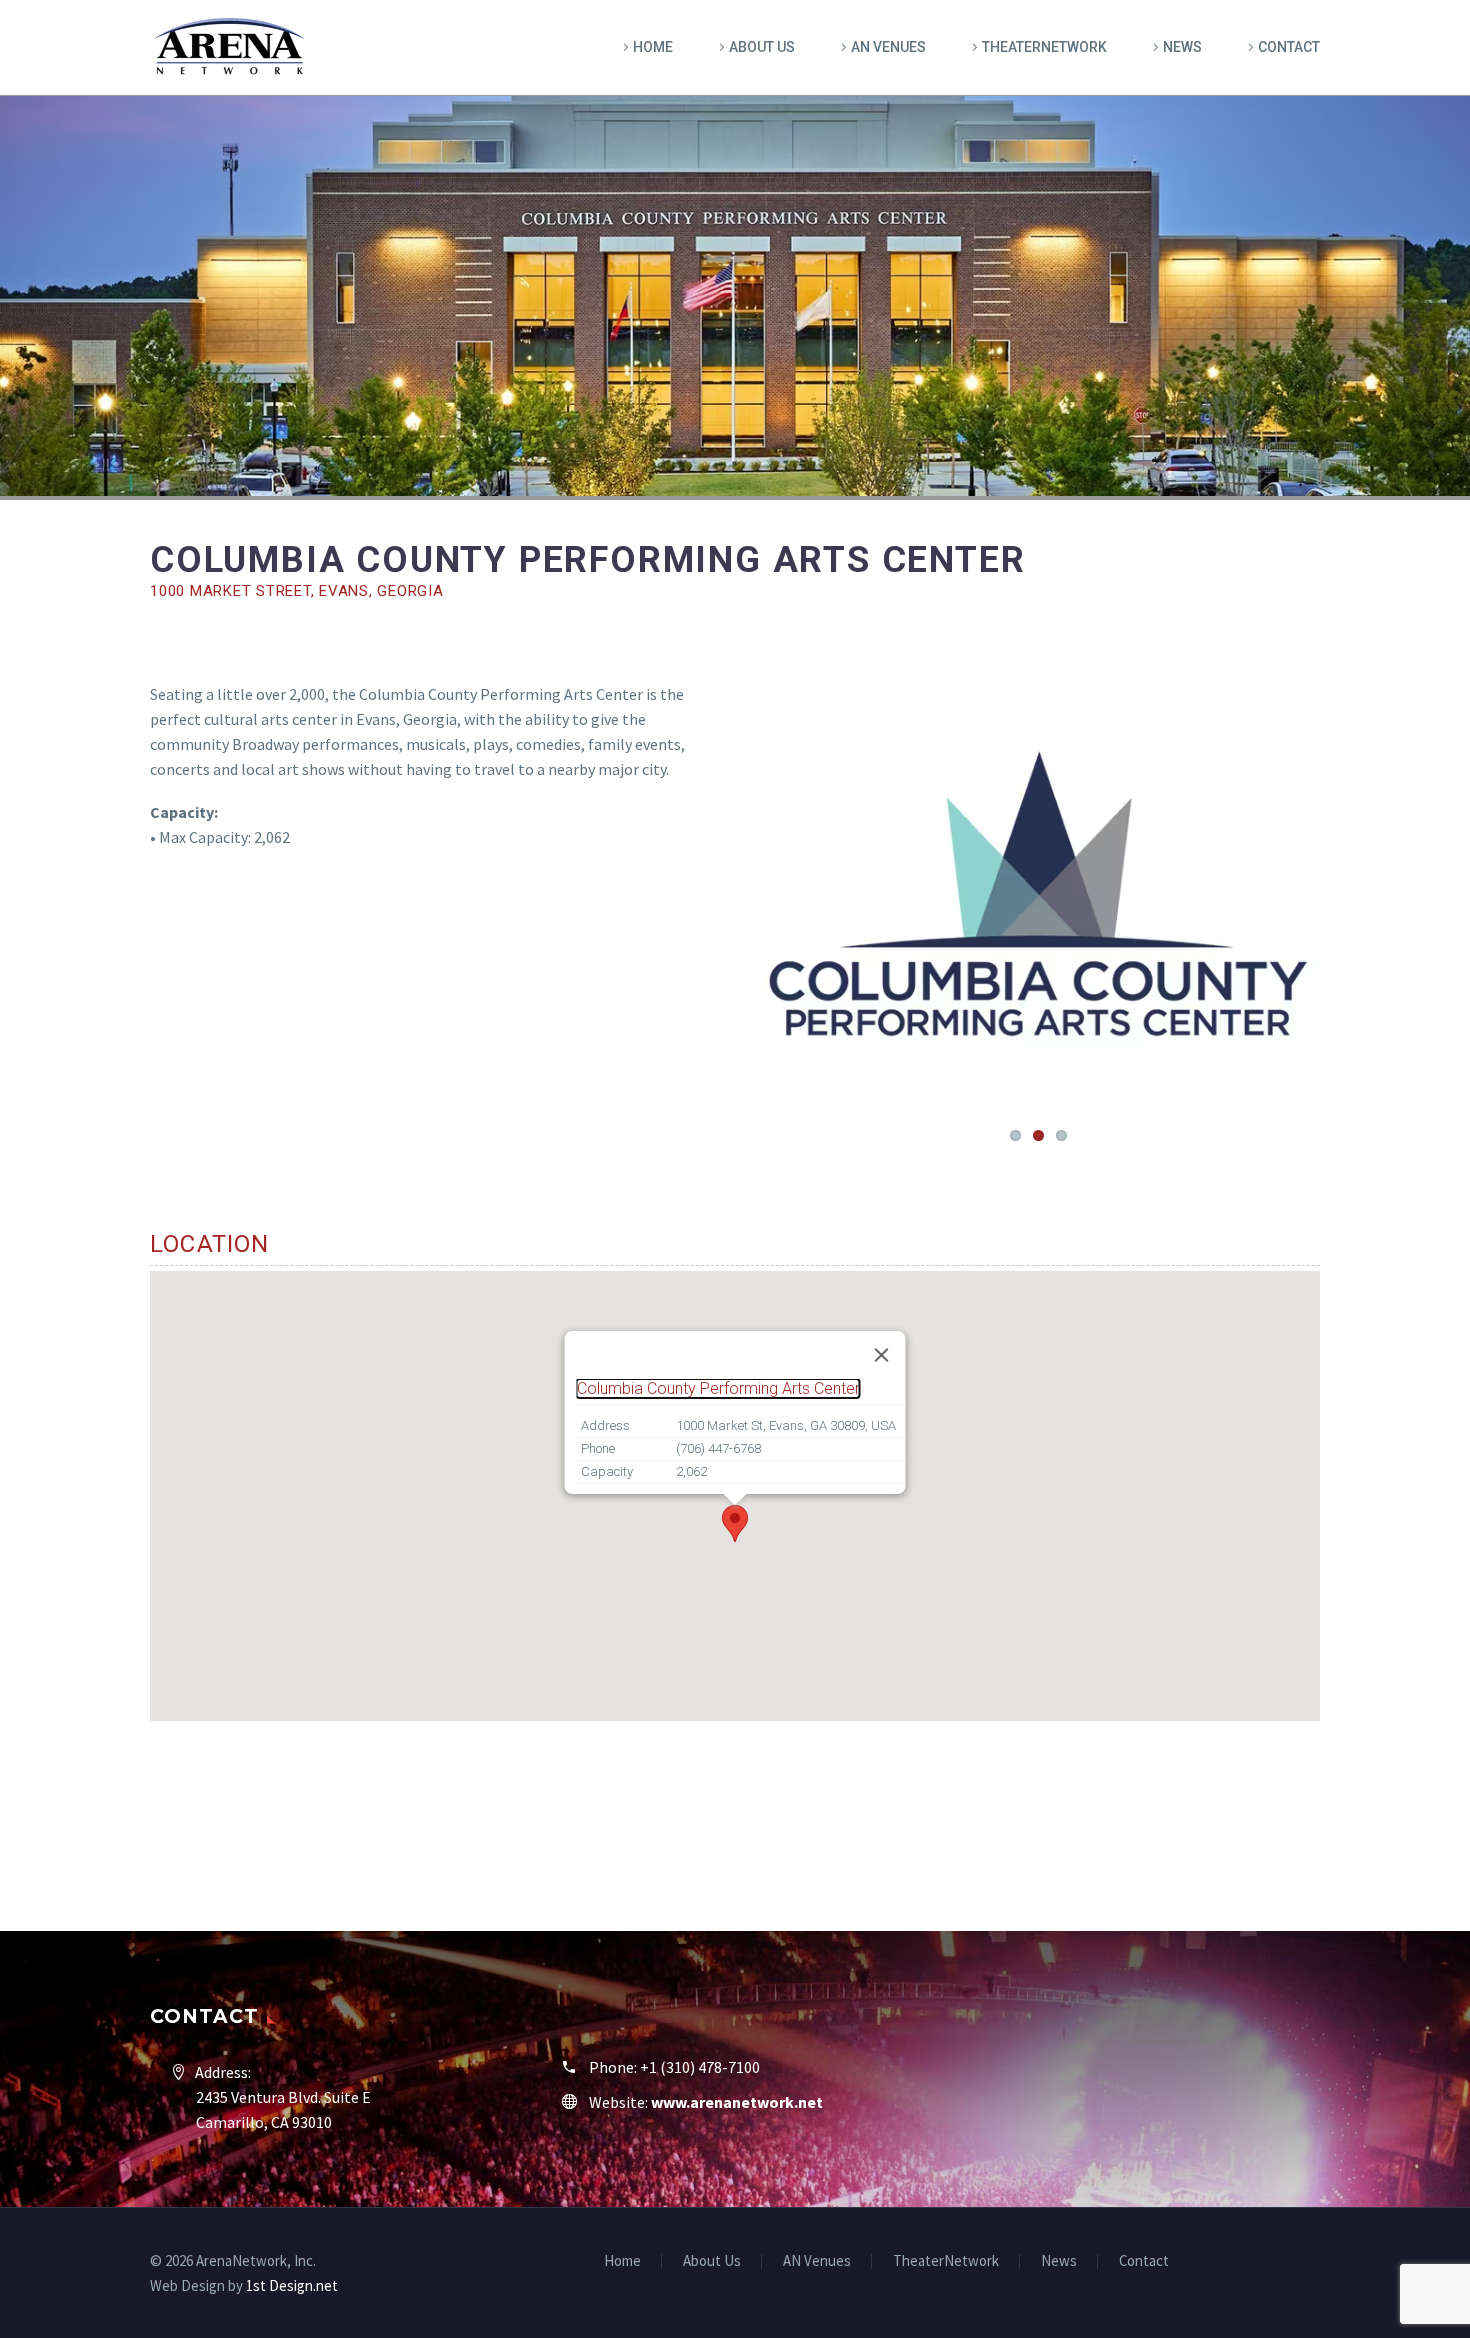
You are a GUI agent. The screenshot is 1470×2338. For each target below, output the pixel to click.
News (1182, 47)
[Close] (882, 1355)
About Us (762, 47)
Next (1300, 894)
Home (653, 47)
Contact (1289, 47)
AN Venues (888, 47)
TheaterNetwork (1044, 47)
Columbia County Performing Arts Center (718, 1388)
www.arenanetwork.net (737, 2102)
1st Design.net (292, 2285)
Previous (776, 894)
